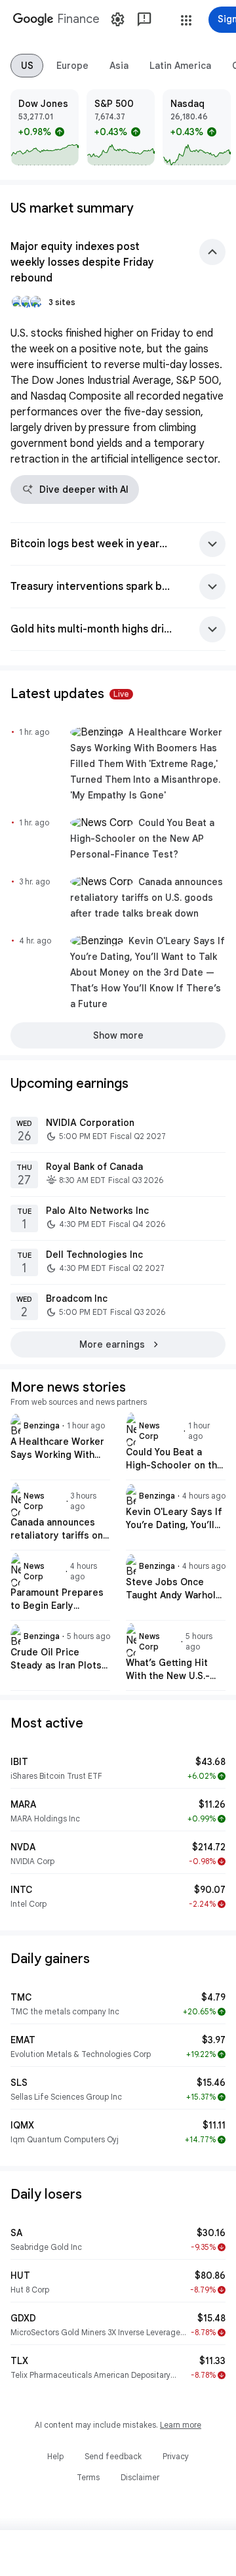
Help (55, 2456)
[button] (186, 20)
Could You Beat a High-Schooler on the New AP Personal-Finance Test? (142, 839)
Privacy (176, 2456)
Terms (88, 2477)
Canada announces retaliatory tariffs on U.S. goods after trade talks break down (147, 898)
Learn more (181, 2425)
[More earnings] (118, 1344)
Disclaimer (140, 2477)
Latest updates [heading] (70, 694)
